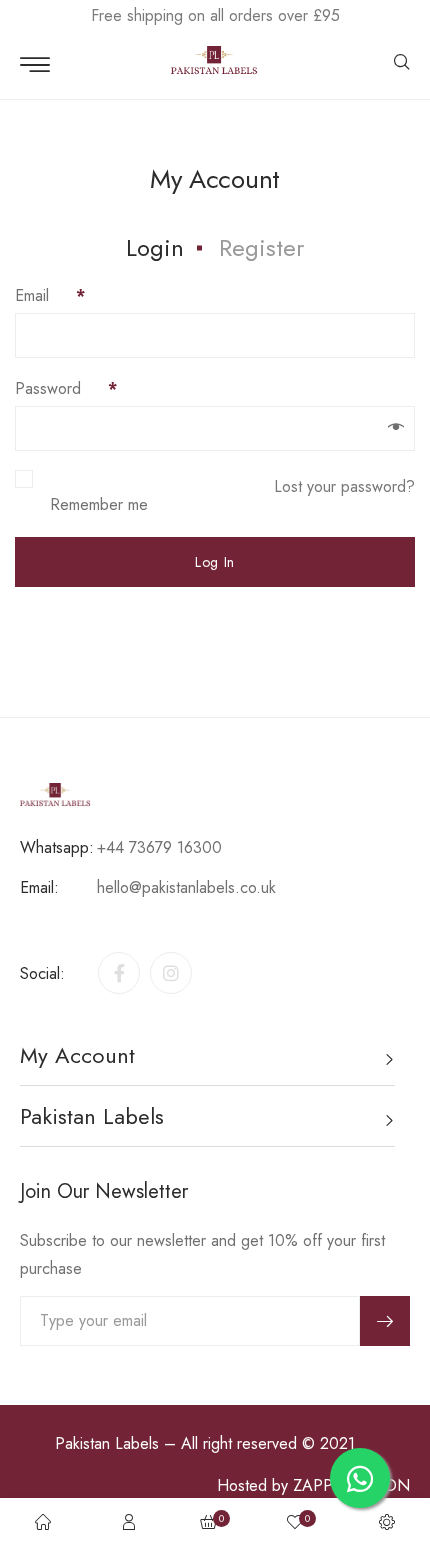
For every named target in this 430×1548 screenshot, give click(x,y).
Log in (215, 562)
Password (66, 388)
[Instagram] (171, 973)
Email (50, 295)
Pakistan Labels (107, 1443)
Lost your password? (344, 486)
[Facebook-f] (119, 973)
